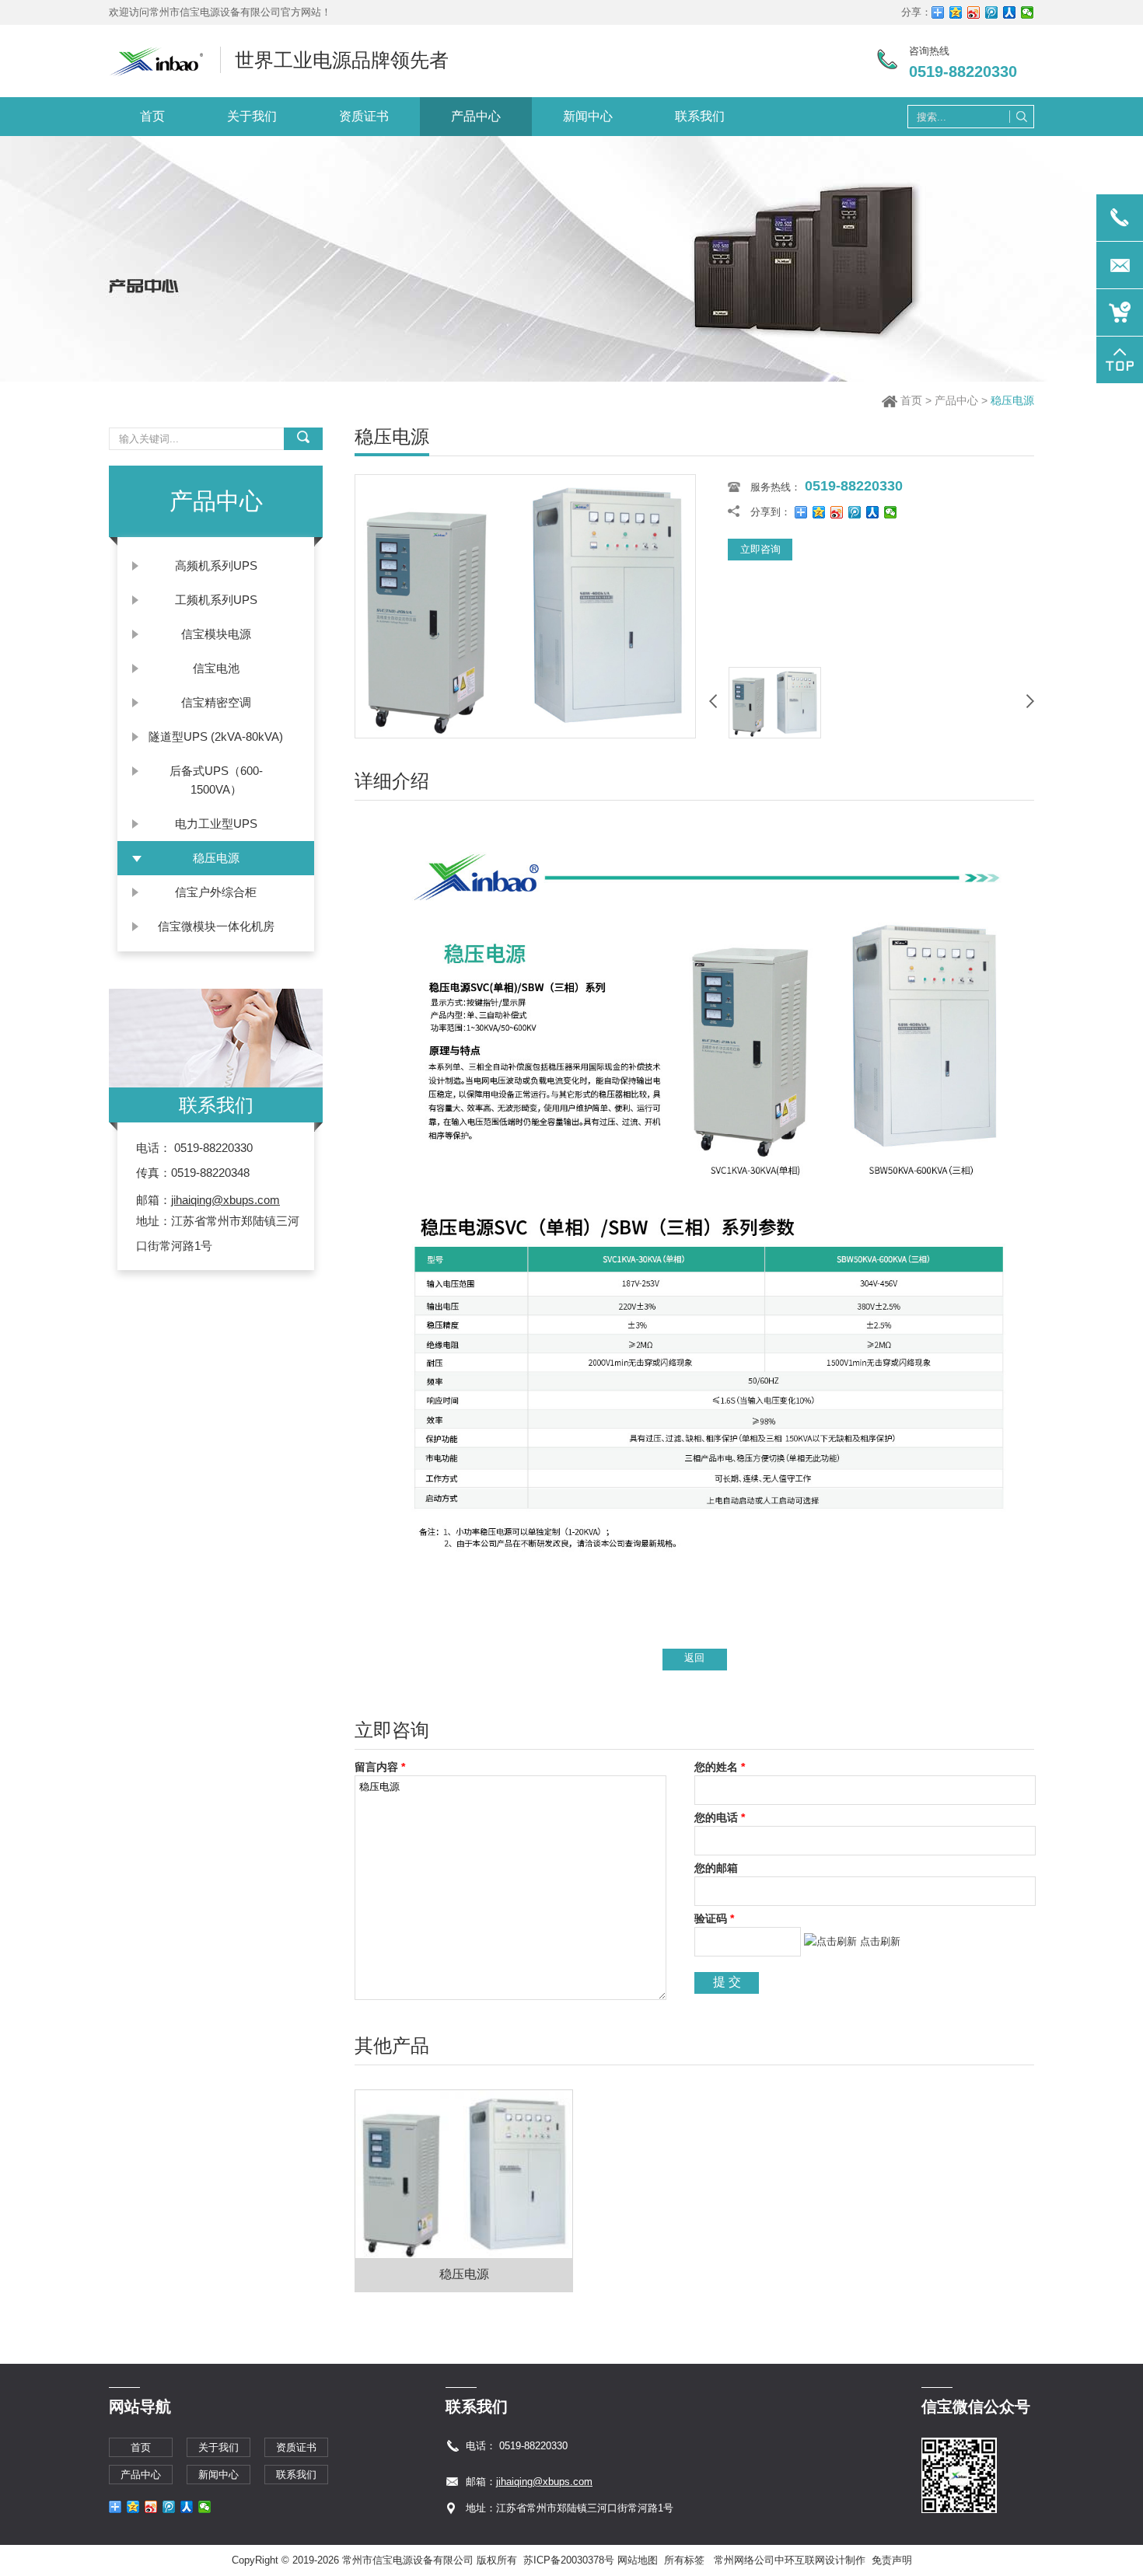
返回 (694, 1658)
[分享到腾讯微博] (992, 12)
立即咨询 (760, 549)
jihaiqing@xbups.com (225, 1200)
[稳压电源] (525, 734)
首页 (911, 400)
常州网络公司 (744, 2560)
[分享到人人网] (1010, 12)
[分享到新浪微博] (974, 12)
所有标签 (684, 2560)
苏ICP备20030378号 (569, 2560)
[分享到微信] (1028, 12)
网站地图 (638, 2560)
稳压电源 (464, 2274)
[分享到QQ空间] (956, 12)
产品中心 (956, 400)
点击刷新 (880, 1941)
